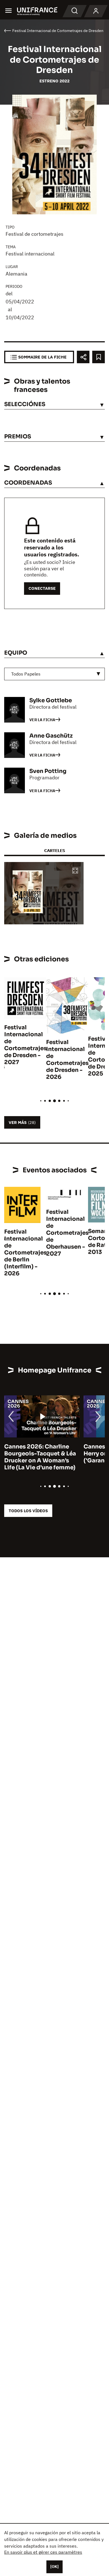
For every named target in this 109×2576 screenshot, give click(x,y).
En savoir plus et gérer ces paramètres (43, 2552)
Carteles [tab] (54, 850)
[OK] (54, 2567)
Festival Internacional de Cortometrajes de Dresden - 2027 (25, 1045)
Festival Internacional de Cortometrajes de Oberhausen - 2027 (67, 1233)
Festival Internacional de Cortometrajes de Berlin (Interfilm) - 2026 (25, 1253)
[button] (75, 871)
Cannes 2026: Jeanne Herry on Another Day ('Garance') (35, 1454)
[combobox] (54, 674)
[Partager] (83, 357)
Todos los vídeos (28, 1511)
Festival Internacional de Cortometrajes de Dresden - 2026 (67, 1060)
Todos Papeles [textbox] (26, 674)
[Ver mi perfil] (96, 11)
